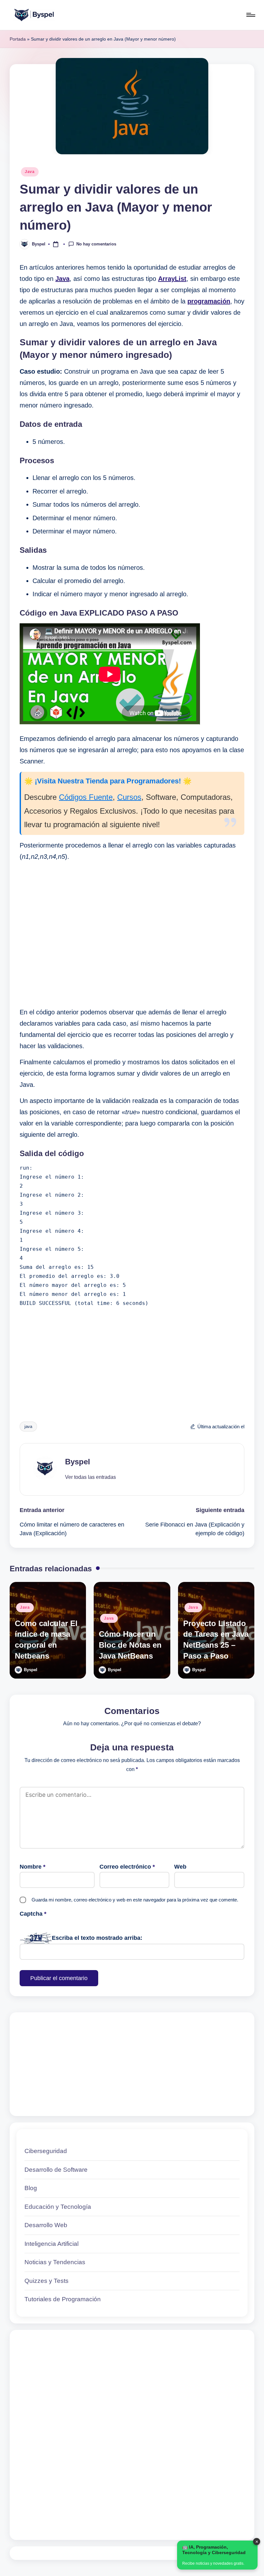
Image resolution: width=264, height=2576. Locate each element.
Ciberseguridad (46, 2151)
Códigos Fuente (86, 797)
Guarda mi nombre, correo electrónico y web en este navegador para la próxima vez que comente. (135, 1900)
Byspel (78, 1462)
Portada (18, 39)
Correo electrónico (127, 1867)
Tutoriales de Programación (63, 2299)
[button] (90, 1477)
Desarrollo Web (46, 2225)
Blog (31, 2188)
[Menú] (250, 15)
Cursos (129, 797)
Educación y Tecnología (58, 2207)
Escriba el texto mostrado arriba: (97, 1938)
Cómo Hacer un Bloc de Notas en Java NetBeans (130, 1645)
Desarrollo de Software (56, 2170)
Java (30, 172)
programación (209, 301)
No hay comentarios (96, 244)
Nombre (33, 1867)
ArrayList (172, 279)
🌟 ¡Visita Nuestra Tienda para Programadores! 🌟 (108, 781)
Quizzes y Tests (47, 2281)
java (28, 1427)
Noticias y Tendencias (55, 2262)
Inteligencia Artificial (52, 2244)
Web (180, 1867)
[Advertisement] (132, 934)
